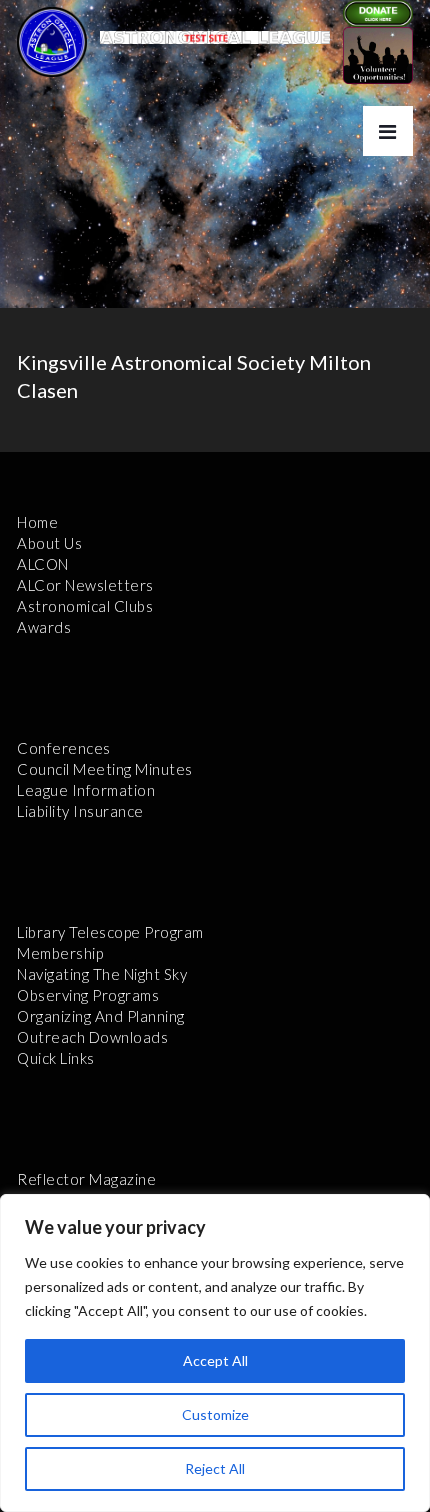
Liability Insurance (80, 811)
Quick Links (56, 1058)
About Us (49, 543)
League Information (86, 790)
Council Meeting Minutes (105, 769)
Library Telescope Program (110, 932)
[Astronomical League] (52, 41)
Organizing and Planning (101, 1016)
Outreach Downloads (92, 1037)
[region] (215, 1353)
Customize (215, 1414)
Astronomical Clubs (85, 606)
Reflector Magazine (86, 1179)
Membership (60, 953)
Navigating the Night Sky (102, 974)
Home (37, 522)
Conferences (64, 748)
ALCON (43, 564)
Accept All (215, 1360)
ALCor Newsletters (85, 585)
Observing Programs (88, 995)
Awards (44, 627)
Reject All (215, 1468)
